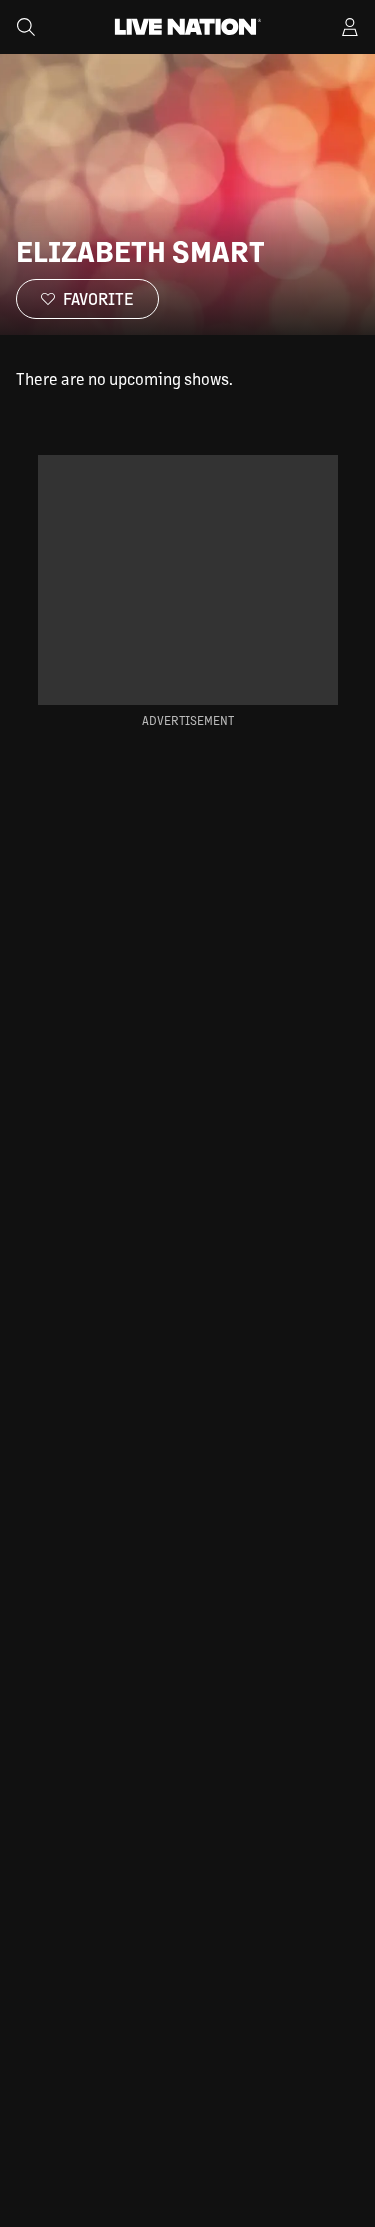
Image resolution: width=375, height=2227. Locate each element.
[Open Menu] (350, 27)
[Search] (26, 27)
